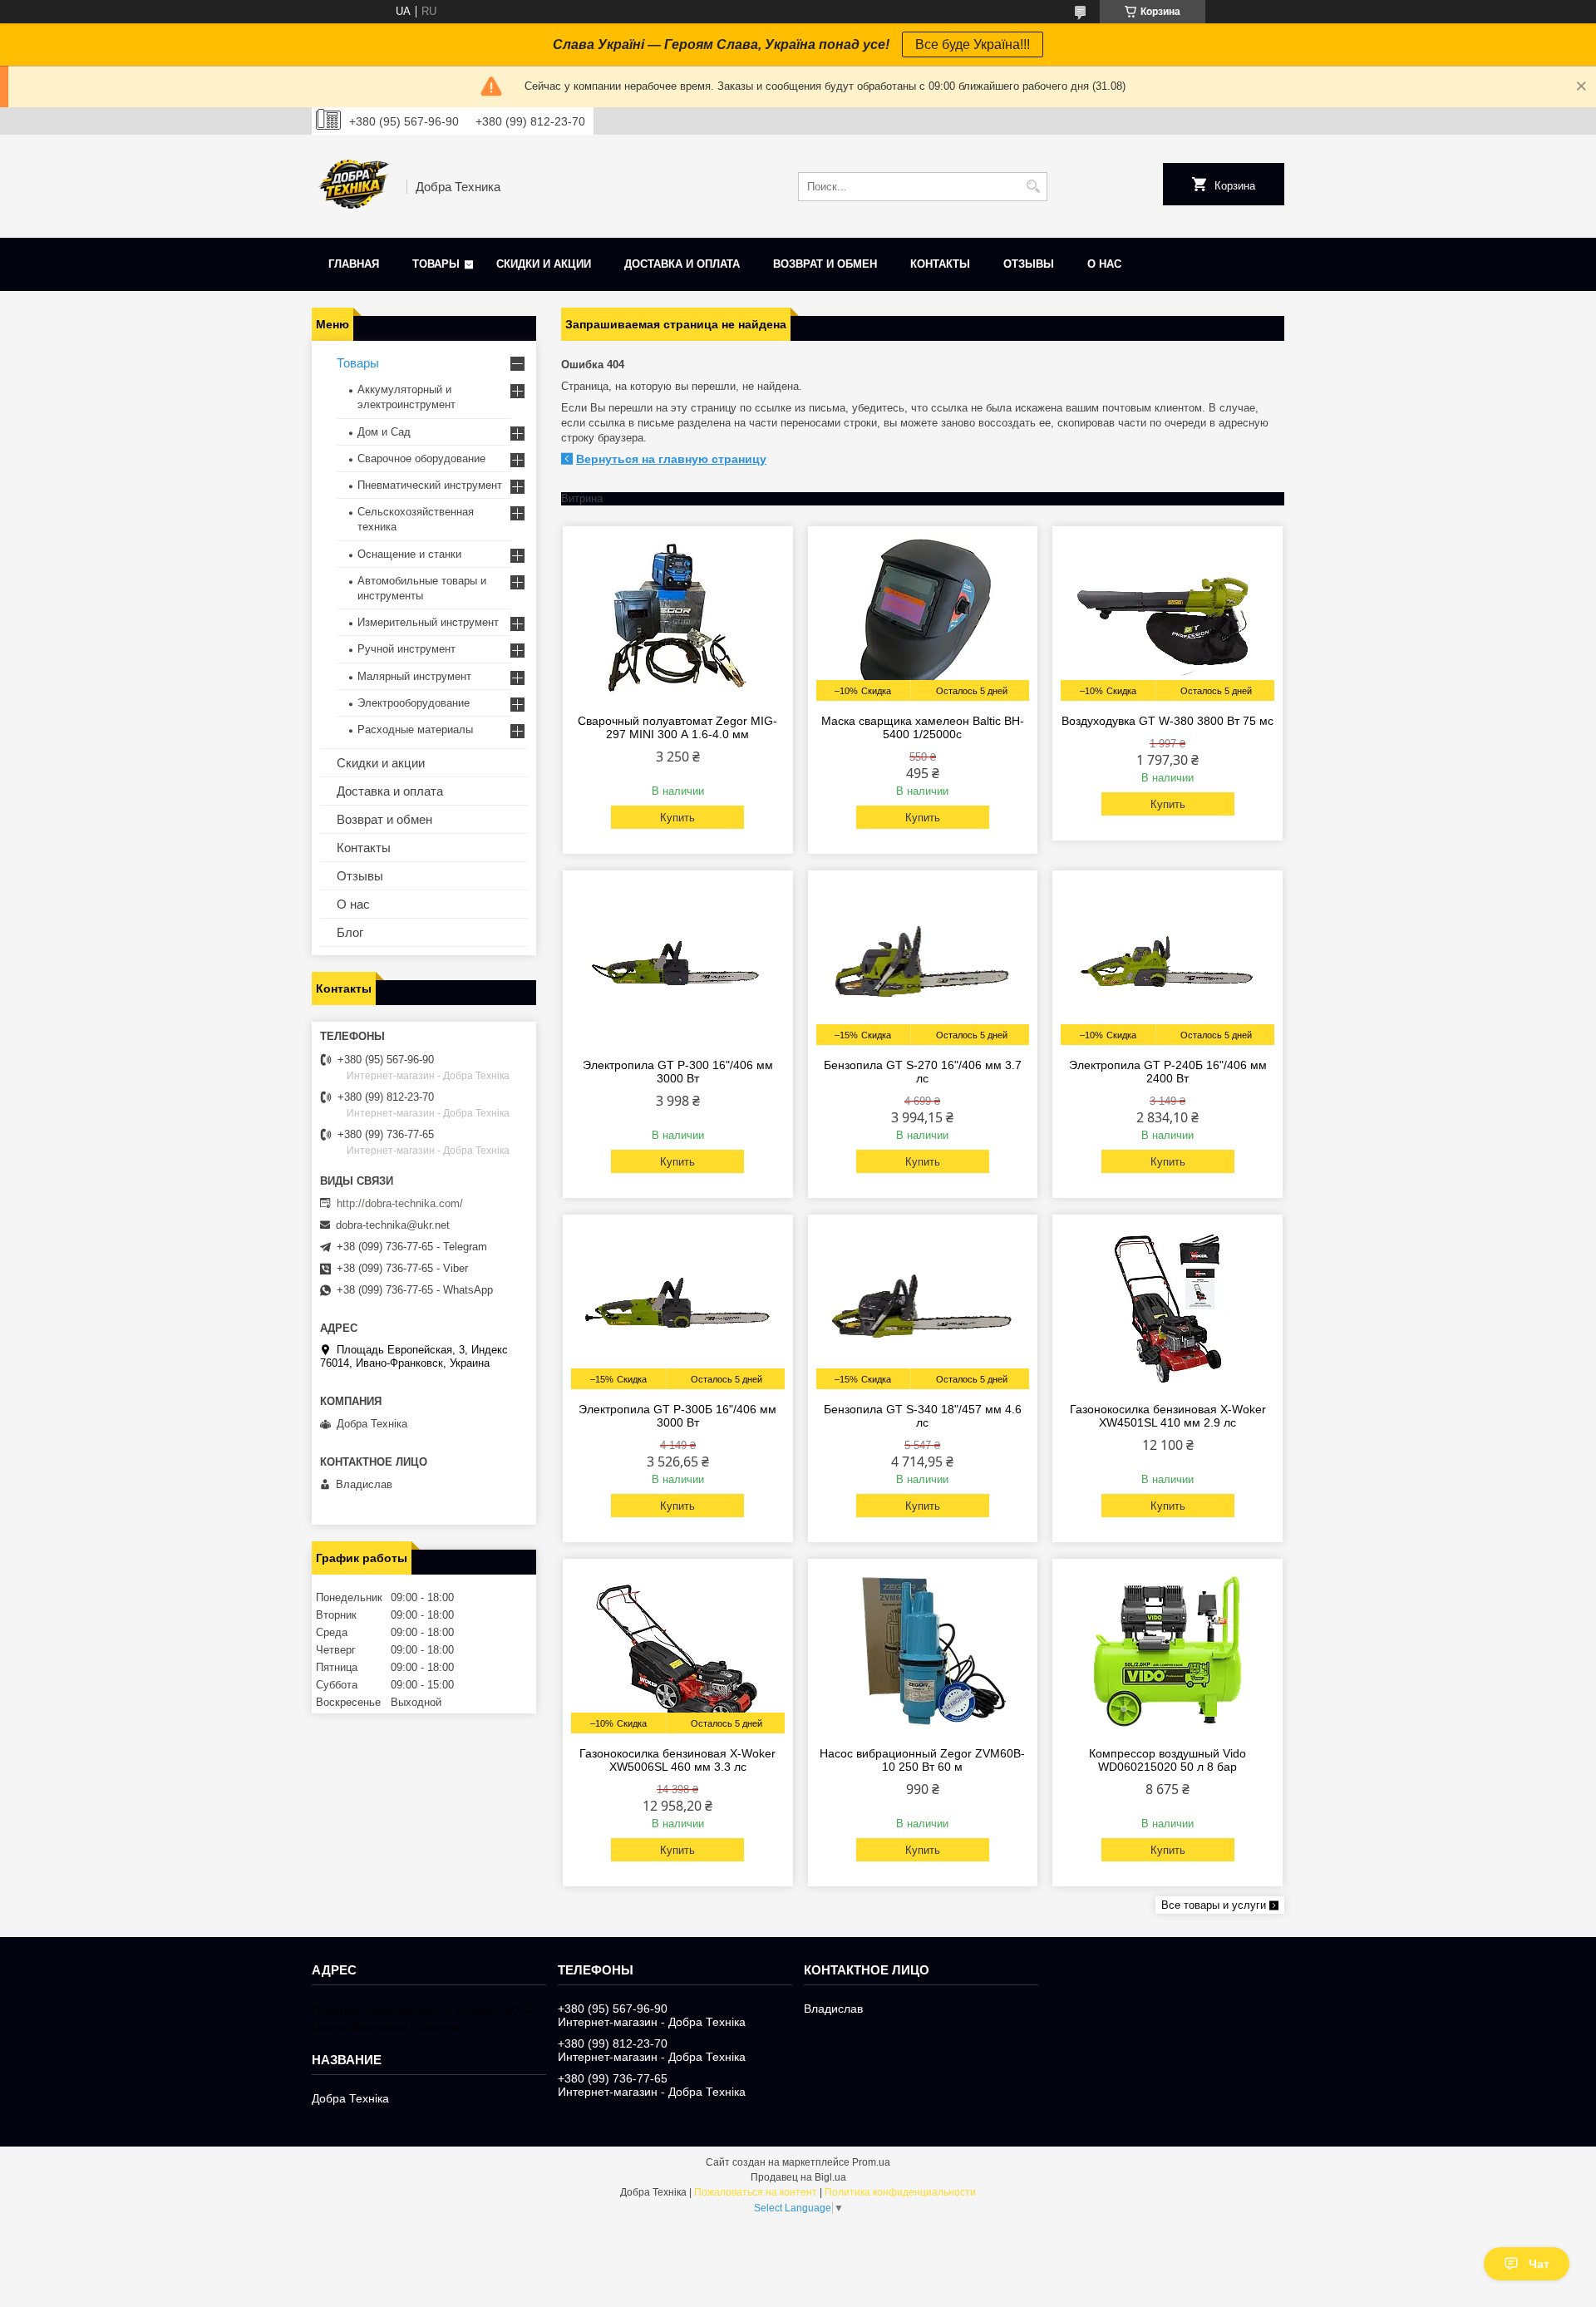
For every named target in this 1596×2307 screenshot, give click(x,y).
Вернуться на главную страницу (671, 459)
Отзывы (1029, 264)
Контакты (940, 264)
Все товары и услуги (1214, 1905)
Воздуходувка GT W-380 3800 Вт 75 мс (1167, 721)
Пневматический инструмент (430, 485)
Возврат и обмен (825, 264)
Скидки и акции (544, 264)
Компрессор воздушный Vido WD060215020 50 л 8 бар (1167, 1760)
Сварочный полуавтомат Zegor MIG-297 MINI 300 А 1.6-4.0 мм (677, 727)
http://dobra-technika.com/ (400, 1203)
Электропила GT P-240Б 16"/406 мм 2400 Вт (1168, 1072)
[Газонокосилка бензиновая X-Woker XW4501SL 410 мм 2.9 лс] (1167, 1306)
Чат (1539, 2264)
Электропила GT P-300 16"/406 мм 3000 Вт (678, 1072)
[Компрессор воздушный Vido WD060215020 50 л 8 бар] (1167, 1650)
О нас (1104, 264)
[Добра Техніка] (353, 186)
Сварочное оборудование (421, 458)
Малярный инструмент (414, 676)
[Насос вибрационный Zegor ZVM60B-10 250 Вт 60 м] (923, 1650)
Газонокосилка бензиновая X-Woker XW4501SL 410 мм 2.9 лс (1168, 1416)
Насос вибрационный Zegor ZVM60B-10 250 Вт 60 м (922, 1760)
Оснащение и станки (409, 554)
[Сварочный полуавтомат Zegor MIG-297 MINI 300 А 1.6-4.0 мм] (678, 618)
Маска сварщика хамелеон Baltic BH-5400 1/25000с (923, 727)
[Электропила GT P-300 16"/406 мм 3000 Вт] (678, 962)
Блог (350, 932)
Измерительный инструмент (428, 622)
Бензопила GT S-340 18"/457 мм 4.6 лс (923, 1416)
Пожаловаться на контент (756, 2192)
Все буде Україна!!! (973, 44)
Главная (354, 264)
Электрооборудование (414, 703)
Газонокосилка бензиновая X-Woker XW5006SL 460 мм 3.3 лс (677, 1760)
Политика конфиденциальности (900, 2192)
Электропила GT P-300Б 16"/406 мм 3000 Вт (677, 1416)
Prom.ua (871, 2162)
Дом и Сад (384, 432)
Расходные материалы (415, 730)
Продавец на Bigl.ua (798, 2177)
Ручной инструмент (406, 649)
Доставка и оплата (682, 264)
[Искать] (1033, 187)
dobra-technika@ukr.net (393, 1225)
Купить (677, 818)
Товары (436, 264)
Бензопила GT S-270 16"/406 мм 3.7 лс (923, 1072)
